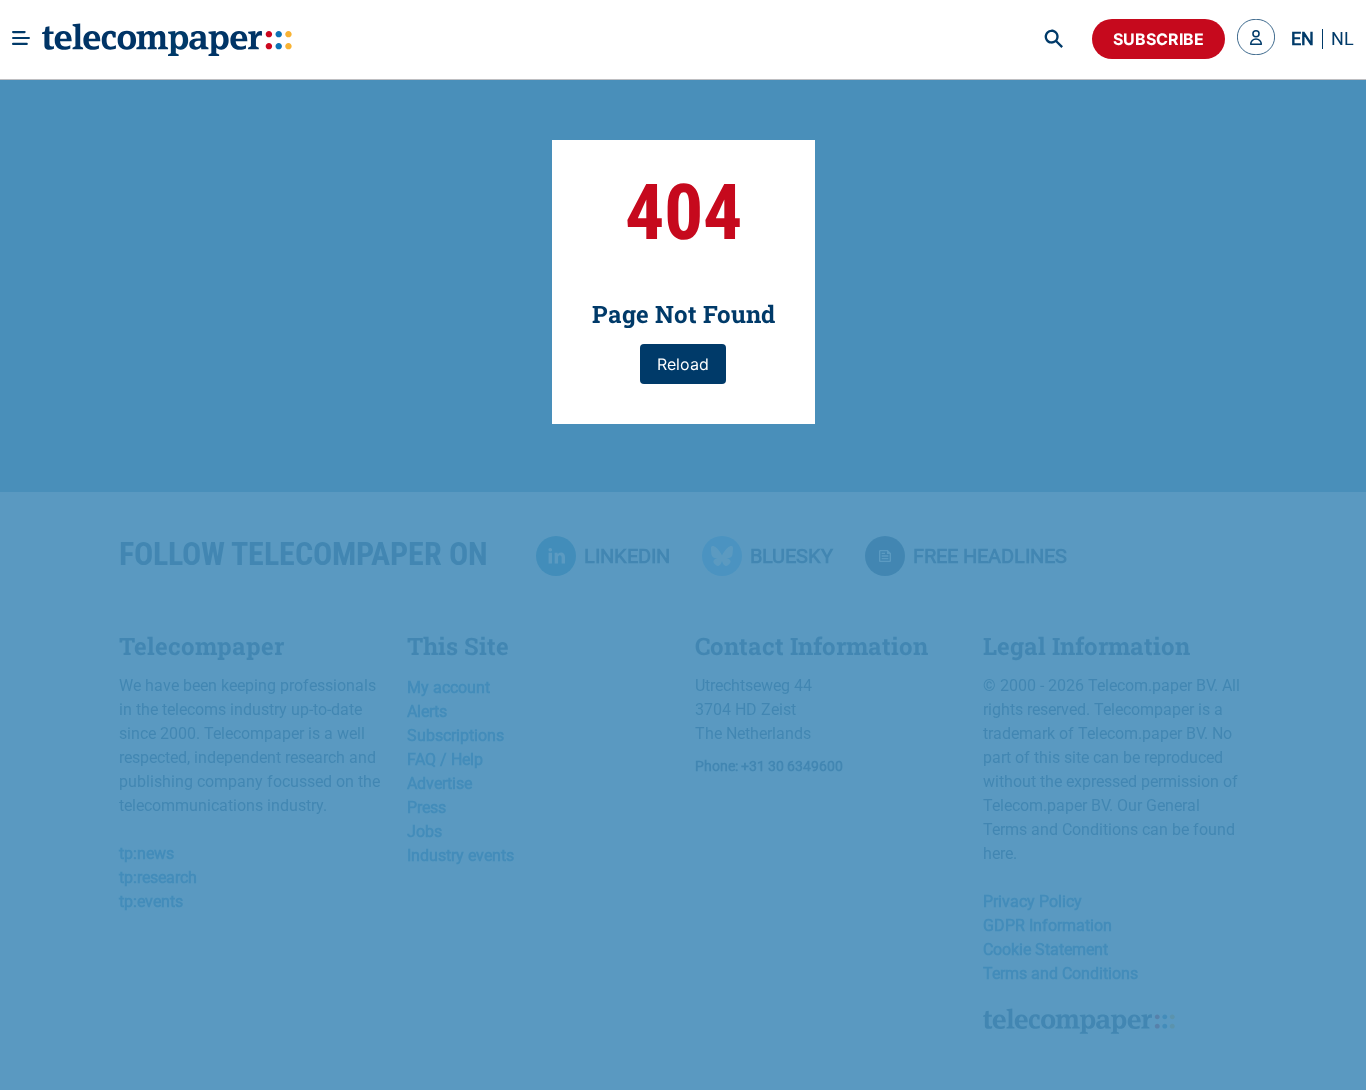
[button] (1256, 39)
